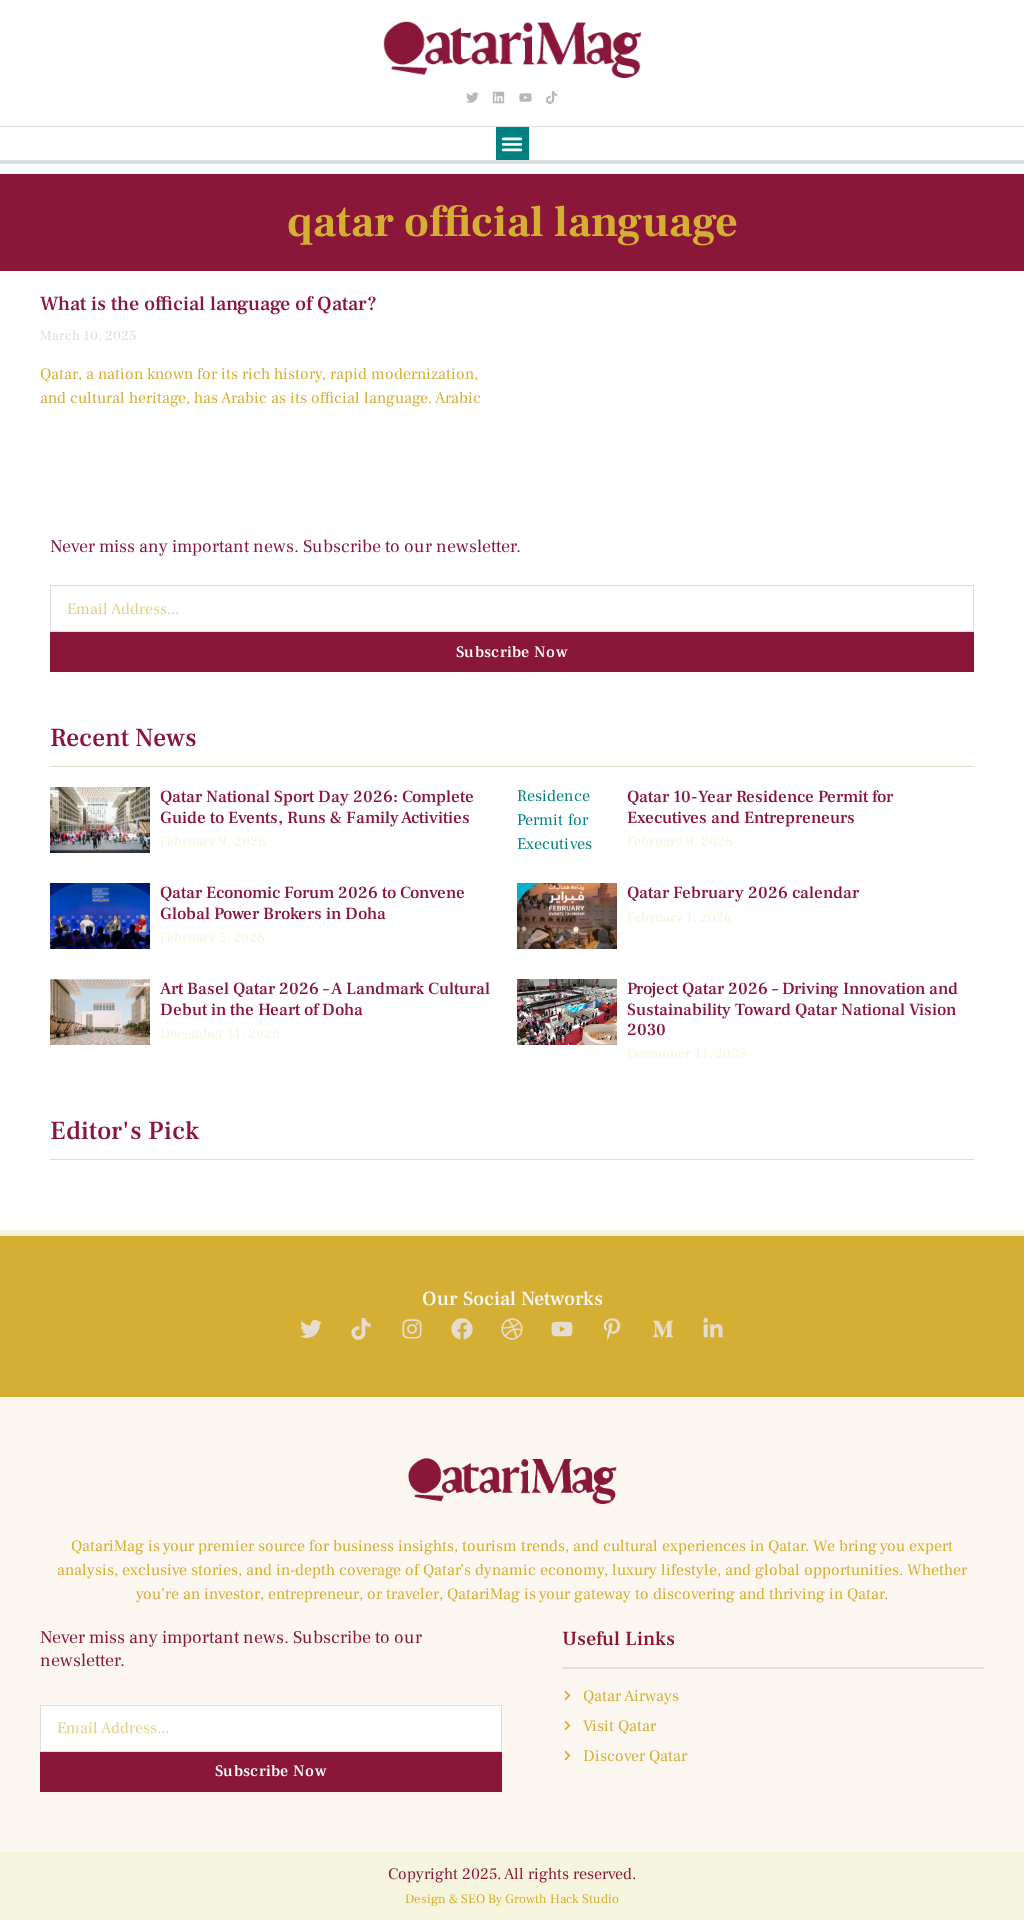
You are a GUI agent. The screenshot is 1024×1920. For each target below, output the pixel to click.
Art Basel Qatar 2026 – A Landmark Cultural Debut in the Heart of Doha (325, 999)
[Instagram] (411, 1329)
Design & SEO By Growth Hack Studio (512, 1899)
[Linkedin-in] (712, 1329)
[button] (512, 143)
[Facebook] (461, 1329)
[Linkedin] (499, 97)
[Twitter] (473, 97)
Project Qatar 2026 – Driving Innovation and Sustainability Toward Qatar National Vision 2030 (792, 1009)
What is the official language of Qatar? (208, 304)
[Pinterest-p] (612, 1329)
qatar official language (512, 222)
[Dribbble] (511, 1329)
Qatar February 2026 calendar (743, 893)
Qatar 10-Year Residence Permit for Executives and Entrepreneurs (760, 807)
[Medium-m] (662, 1329)
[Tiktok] (551, 97)
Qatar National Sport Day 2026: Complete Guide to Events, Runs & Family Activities (317, 807)
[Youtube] (525, 97)
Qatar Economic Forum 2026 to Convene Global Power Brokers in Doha (312, 903)
